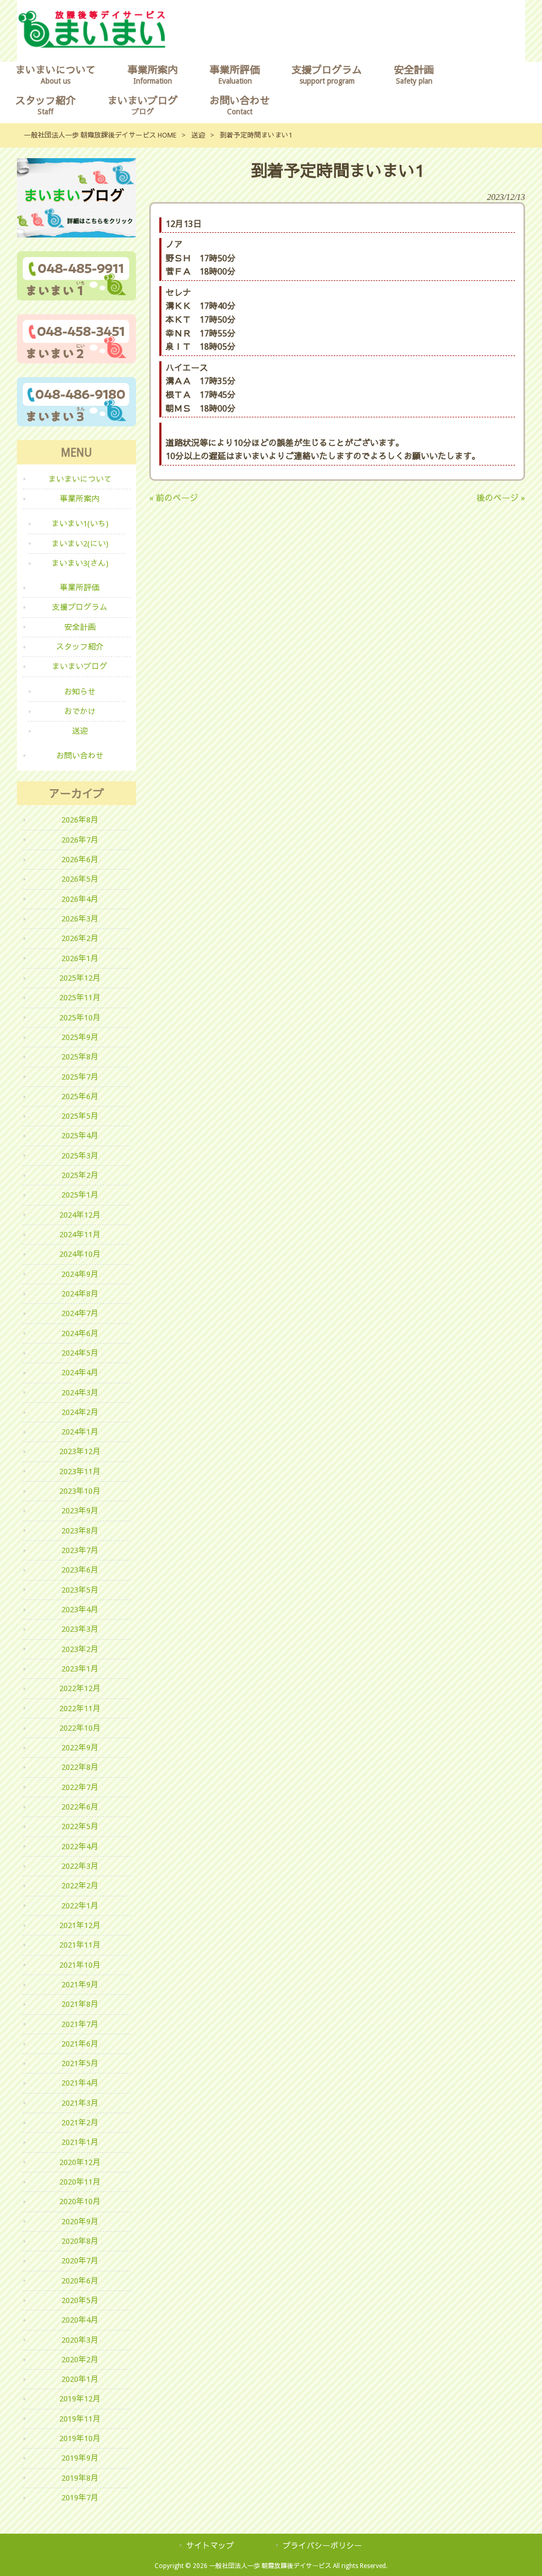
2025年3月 (80, 1156)
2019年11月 (80, 2419)
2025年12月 (80, 978)
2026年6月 (80, 860)
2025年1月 (80, 1195)
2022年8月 (80, 1767)
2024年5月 (80, 1353)
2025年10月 (80, 1018)
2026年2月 (80, 938)
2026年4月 (80, 899)
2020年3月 (80, 2340)
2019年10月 (80, 2438)
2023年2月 (80, 1649)
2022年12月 (80, 1688)
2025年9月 (80, 1037)
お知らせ (80, 692)
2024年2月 (80, 1412)
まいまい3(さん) (80, 563)
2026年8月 (80, 820)
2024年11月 (80, 1235)
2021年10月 (80, 1965)
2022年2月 (80, 1886)
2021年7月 (80, 2024)
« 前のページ (174, 498)
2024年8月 (80, 1294)
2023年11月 (80, 1472)
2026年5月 (80, 879)
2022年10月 (80, 1728)
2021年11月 (80, 1945)
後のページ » (501, 498)
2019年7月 (80, 2498)
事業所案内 (80, 499)
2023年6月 (80, 1570)
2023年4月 (80, 1610)
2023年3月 (80, 1629)
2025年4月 (80, 1136)
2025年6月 (80, 1097)
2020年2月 (80, 2360)
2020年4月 (80, 2320)
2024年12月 (80, 1215)
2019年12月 (80, 2399)
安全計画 (80, 627)
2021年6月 (80, 2044)
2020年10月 (80, 2202)
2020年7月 (80, 2261)
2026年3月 (80, 919)
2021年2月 (80, 2123)
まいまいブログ (80, 666)
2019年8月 (80, 2478)
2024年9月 (80, 1274)
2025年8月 (80, 1057)
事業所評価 (80, 588)
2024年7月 (80, 1313)
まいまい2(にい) (80, 544)
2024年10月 (80, 1254)
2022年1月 (80, 1906)
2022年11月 (80, 1709)
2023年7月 (80, 1550)
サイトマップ (210, 2546)
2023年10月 (80, 1491)
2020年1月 (80, 2379)
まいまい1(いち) (80, 524)
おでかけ (80, 711)
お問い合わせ (80, 756)
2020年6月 (80, 2281)
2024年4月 (80, 1373)
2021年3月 (80, 2103)
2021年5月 (80, 2063)
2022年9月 (80, 1748)
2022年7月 (80, 1787)
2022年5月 (80, 1826)
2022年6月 (80, 1807)
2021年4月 (80, 2083)
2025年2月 (80, 1175)
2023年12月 (80, 1451)
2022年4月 (80, 1847)
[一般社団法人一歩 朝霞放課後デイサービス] (92, 45)
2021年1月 (80, 2142)
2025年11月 (80, 998)
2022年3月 (80, 1866)
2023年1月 (80, 1669)
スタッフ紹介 (80, 647)
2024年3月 (80, 1393)
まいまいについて (80, 479)
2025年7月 (80, 1077)
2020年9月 (80, 2222)
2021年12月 (80, 1925)
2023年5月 (80, 1590)
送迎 (198, 135)
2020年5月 (80, 2300)
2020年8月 (80, 2241)
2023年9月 (80, 1511)
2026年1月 (80, 958)
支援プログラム (80, 607)
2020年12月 (80, 2162)
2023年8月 (80, 1531)
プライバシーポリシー (322, 2546)
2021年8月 (80, 2004)
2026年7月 (80, 840)
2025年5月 (80, 1116)
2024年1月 (80, 1432)
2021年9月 (80, 1985)
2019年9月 (80, 2458)
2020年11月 (80, 2182)
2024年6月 (80, 1333)
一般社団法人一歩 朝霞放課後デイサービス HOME (100, 135)
